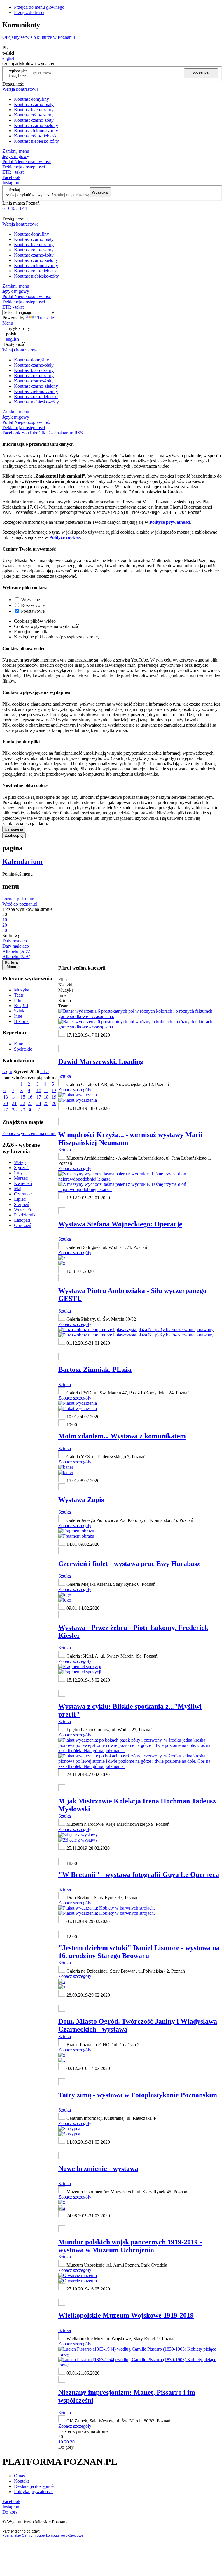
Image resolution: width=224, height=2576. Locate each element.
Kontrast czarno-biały (34, 104)
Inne (18, 1016)
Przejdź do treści (29, 12)
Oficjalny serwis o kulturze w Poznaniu (39, 37)
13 (6, 1097)
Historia (21, 1021)
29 (23, 1110)
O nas (19, 2476)
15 (23, 1097)
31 (39, 1110)
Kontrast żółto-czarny (34, 115)
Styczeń (21, 1168)
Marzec (21, 1178)
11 (46, 1091)
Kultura (29, 899)
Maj (18, 1189)
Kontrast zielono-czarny (36, 131)
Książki (21, 1006)
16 (30, 1097)
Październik (25, 1215)
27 (6, 1110)
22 (23, 1103)
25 (46, 1103)
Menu (8, 323)
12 (54, 1091)
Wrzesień (22, 1210)
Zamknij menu (16, 151)
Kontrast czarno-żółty (34, 120)
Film (18, 1000)
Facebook (11, 177)
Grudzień (23, 1225)
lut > (44, 1072)
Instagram (11, 183)
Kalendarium (22, 861)
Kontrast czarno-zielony (36, 125)
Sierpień (22, 1204)
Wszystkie (30, 599)
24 (39, 1103)
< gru (7, 1072)
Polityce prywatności (170, 522)
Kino (19, 1044)
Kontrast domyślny (32, 99)
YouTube (30, 433)
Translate (46, 318)
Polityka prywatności (33, 2491)
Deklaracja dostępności (35, 2486)
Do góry (66, 2447)
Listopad (22, 1220)
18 (46, 1097)
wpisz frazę (22, 73)
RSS (79, 433)
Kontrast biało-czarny (34, 110)
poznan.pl (11, 899)
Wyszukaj (201, 73)
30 (30, 1110)
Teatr (19, 995)
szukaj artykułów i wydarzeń (30, 195)
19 (54, 1097)
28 (14, 1110)
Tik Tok (47, 433)
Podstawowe (33, 611)
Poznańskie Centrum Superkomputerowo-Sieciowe (43, 2535)
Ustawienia (14, 829)
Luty (18, 1173)
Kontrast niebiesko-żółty (36, 141)
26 (54, 1103)
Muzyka (22, 990)
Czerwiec (23, 1194)
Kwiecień (23, 1183)
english (9, 58)
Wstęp (20, 1162)
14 (14, 1097)
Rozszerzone (33, 605)
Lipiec (20, 1199)
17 (39, 1097)
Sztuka (20, 1011)
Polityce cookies (65, 537)
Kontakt (21, 2481)
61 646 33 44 (15, 208)
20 (6, 1103)
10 (39, 1091)
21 (14, 1103)
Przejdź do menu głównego (39, 7)
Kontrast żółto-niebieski (36, 136)
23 (30, 1103)
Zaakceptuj (14, 835)
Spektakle (23, 1049)
